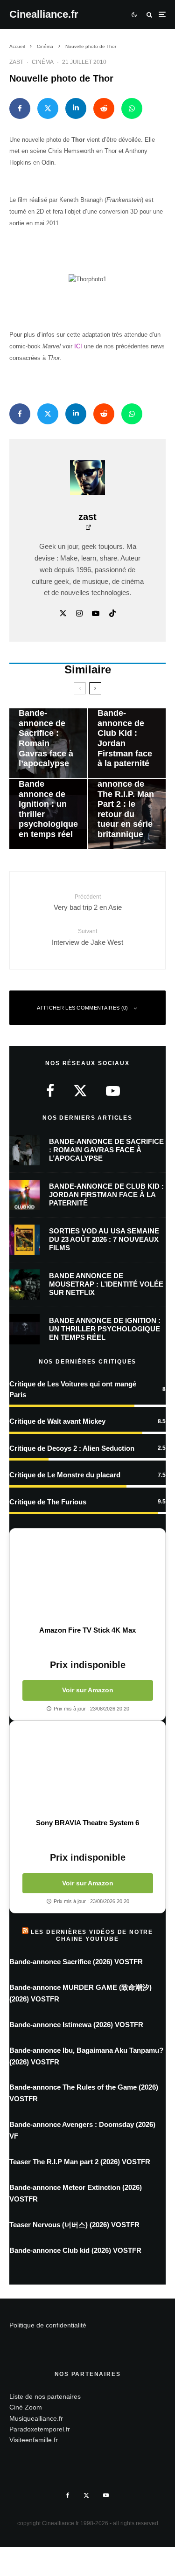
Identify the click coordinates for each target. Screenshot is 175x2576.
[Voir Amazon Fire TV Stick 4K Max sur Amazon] (87, 1577)
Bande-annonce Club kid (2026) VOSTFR (75, 2250)
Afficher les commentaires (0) (83, 1008)
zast (16, 62)
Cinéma (43, 62)
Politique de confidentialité (48, 2325)
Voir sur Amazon (88, 1690)
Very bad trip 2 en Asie (88, 902)
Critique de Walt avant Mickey (57, 1421)
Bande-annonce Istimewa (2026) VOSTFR (76, 2025)
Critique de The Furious (48, 1502)
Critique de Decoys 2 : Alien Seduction (72, 1448)
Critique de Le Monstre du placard (65, 1475)
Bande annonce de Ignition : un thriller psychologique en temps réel (105, 1329)
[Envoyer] (104, 108)
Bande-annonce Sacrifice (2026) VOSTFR (76, 1962)
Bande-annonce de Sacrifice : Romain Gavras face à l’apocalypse (106, 1150)
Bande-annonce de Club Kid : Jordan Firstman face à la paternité (106, 1195)
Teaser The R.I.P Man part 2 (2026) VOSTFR (80, 2162)
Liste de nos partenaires (45, 2396)
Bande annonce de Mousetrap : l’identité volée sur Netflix (106, 1284)
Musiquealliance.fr (36, 2418)
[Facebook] (68, 2495)
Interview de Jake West (87, 937)
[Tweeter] (48, 108)
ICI (79, 346)
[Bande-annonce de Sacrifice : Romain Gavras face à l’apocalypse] (48, 743)
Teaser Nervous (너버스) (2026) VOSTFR (74, 2225)
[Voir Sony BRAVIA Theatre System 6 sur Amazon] (87, 1770)
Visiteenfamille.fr (34, 2440)
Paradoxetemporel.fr (40, 2429)
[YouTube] (106, 2495)
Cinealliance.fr (44, 14)
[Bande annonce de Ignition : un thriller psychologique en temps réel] (48, 814)
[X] (86, 2495)
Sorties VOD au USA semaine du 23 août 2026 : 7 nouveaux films (104, 1239)
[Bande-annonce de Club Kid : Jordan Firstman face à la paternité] (127, 743)
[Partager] (20, 108)
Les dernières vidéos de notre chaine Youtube (92, 1935)
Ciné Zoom (26, 2407)
